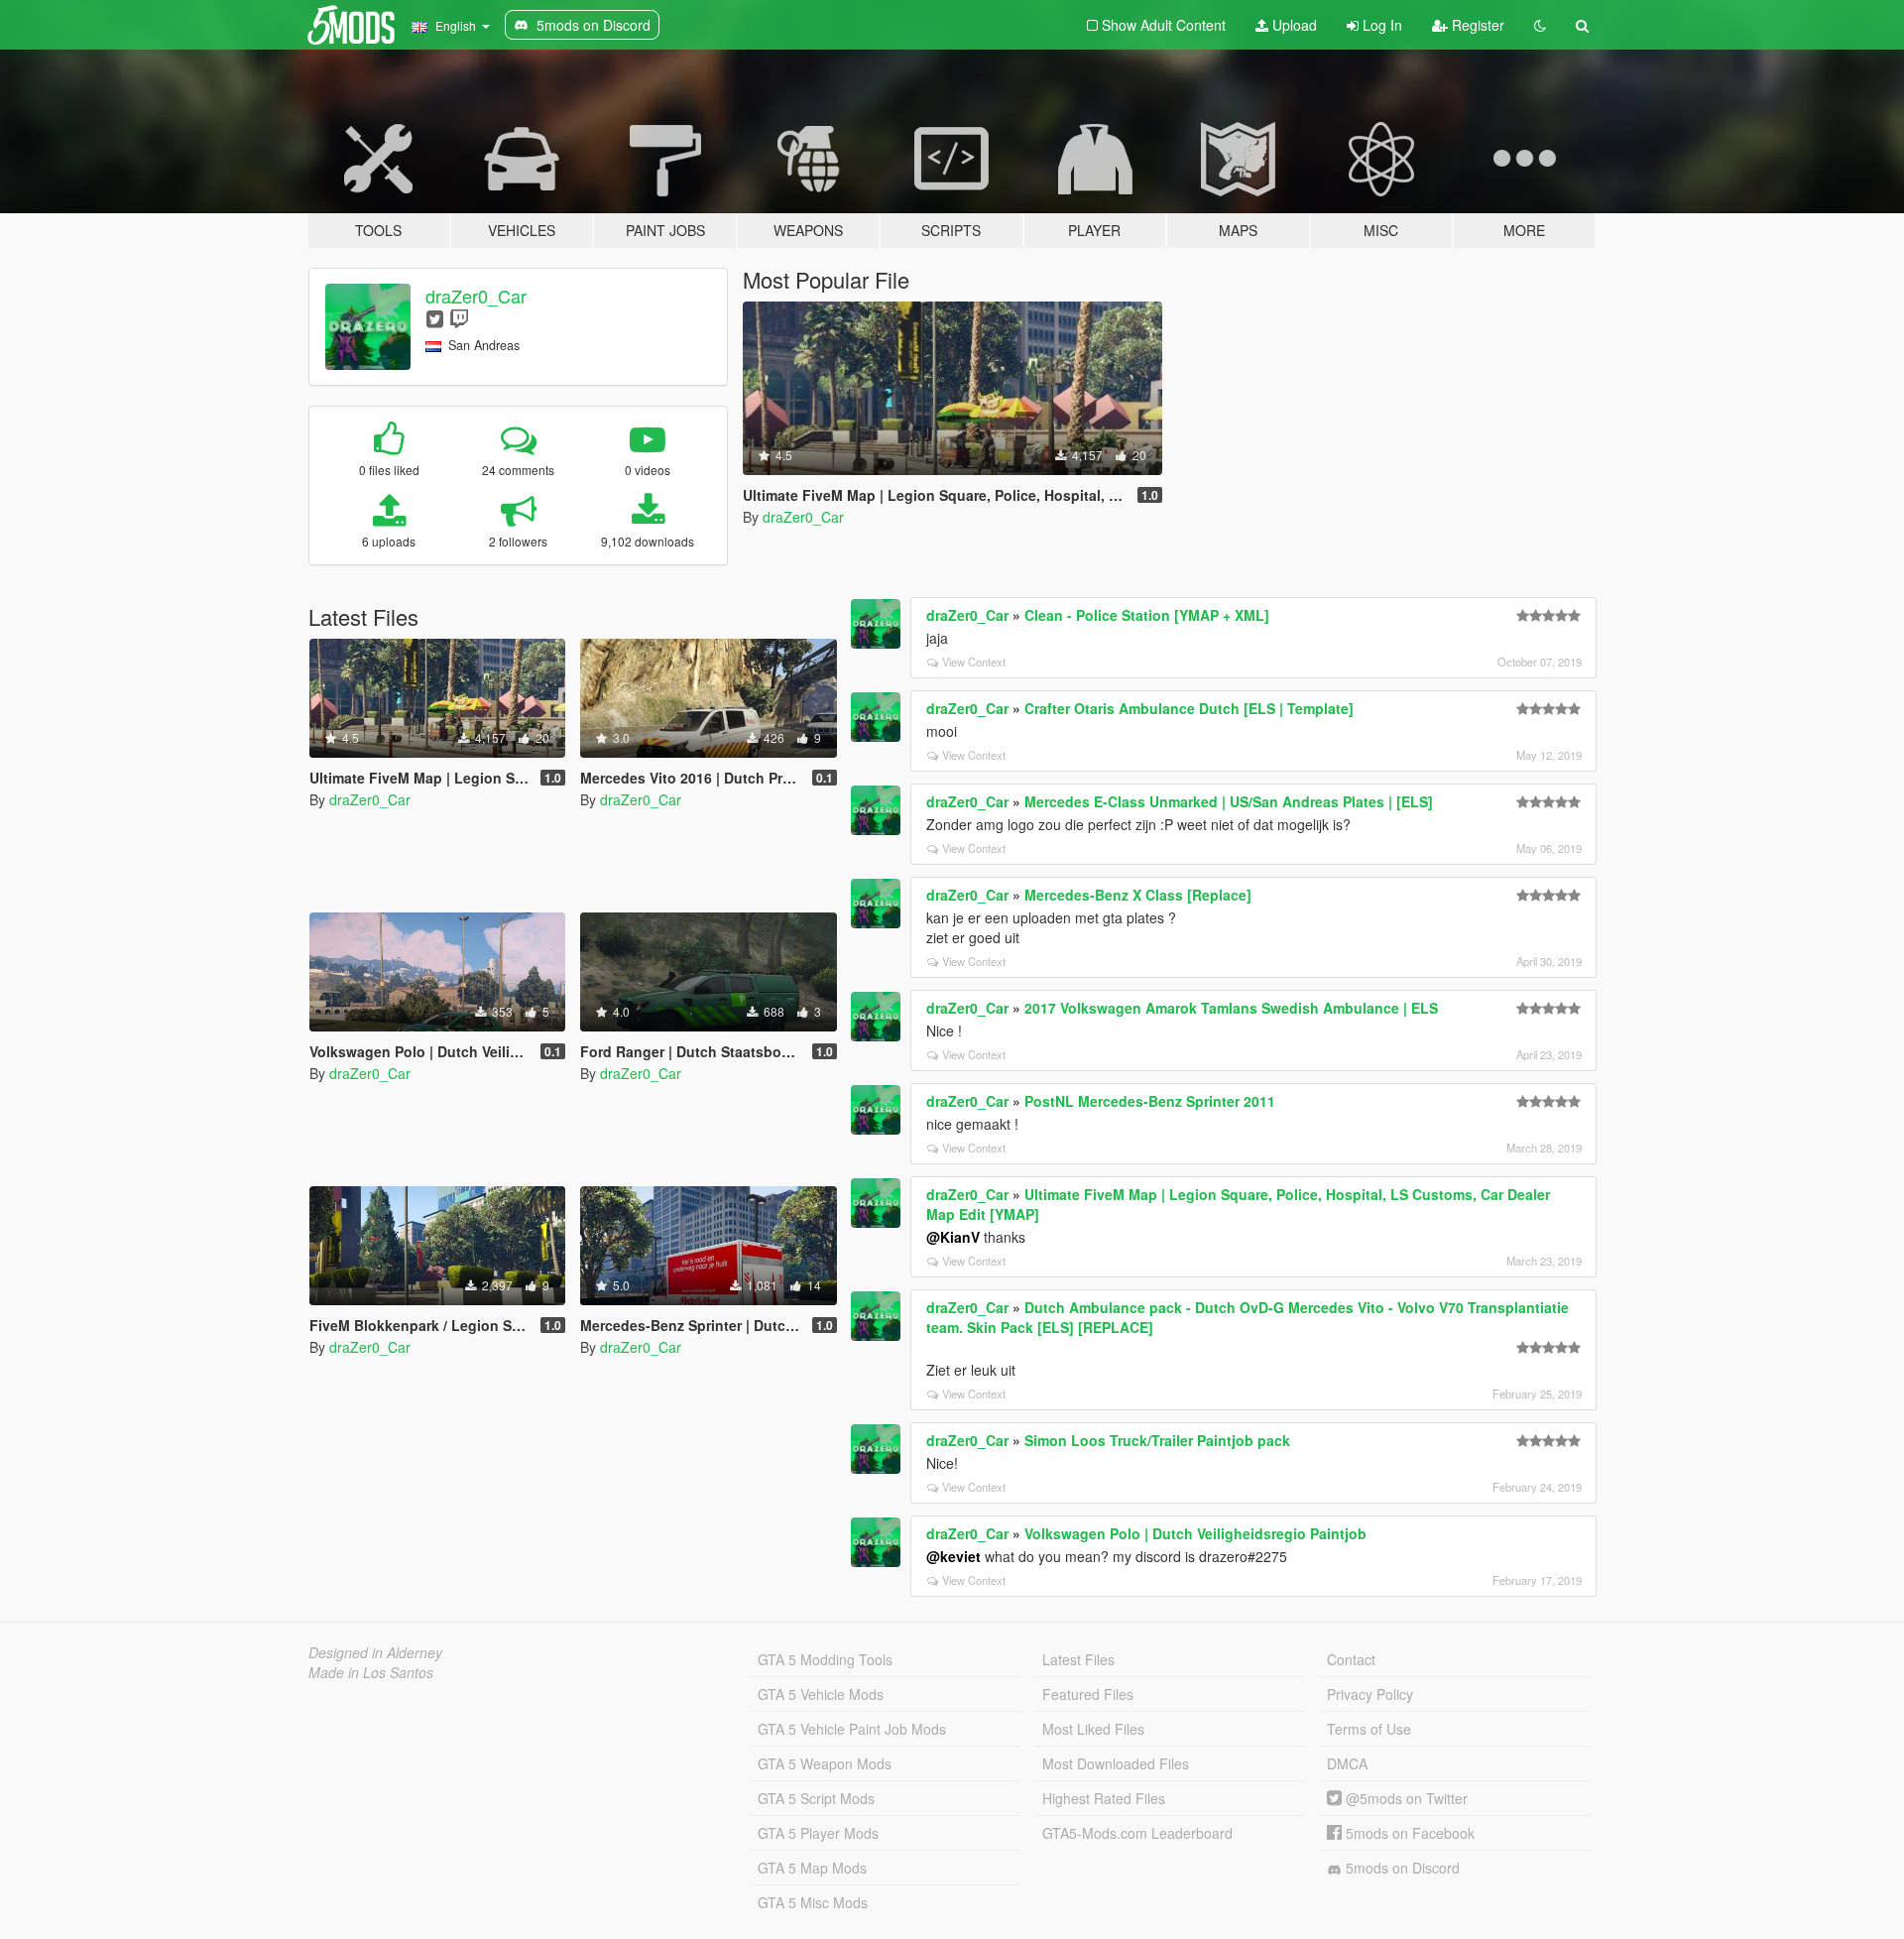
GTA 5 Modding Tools (825, 1659)
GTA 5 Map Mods (812, 1868)
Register (1476, 25)
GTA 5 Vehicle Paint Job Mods (852, 1729)
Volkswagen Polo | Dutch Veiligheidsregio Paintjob (1195, 1533)
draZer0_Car (476, 296)
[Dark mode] (1540, 25)
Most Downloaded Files (1116, 1763)
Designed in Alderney (375, 1652)
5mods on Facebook (1408, 1833)
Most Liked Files (1093, 1729)
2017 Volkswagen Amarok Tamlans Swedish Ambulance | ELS (1231, 1008)
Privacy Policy (1370, 1694)
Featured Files (1088, 1694)
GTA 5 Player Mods (818, 1833)
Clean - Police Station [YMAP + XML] (1147, 615)
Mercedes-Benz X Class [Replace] (1138, 895)
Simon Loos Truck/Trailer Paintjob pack (1157, 1440)
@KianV (953, 1237)
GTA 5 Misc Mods (813, 1902)
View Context (974, 662)
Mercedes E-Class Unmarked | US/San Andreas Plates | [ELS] (1229, 801)
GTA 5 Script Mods (816, 1798)
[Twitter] (435, 318)
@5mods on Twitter (1405, 1798)
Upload (1293, 25)
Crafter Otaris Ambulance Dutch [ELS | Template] (1189, 708)
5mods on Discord (1401, 1868)
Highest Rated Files (1104, 1798)
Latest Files (1078, 1659)
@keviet (953, 1556)
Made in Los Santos (371, 1672)
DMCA (1347, 1763)
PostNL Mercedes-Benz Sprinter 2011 (1150, 1101)
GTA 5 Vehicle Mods (821, 1694)
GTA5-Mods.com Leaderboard (1137, 1833)
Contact (1351, 1659)
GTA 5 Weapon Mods (825, 1763)
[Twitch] (459, 318)
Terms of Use (1369, 1729)
